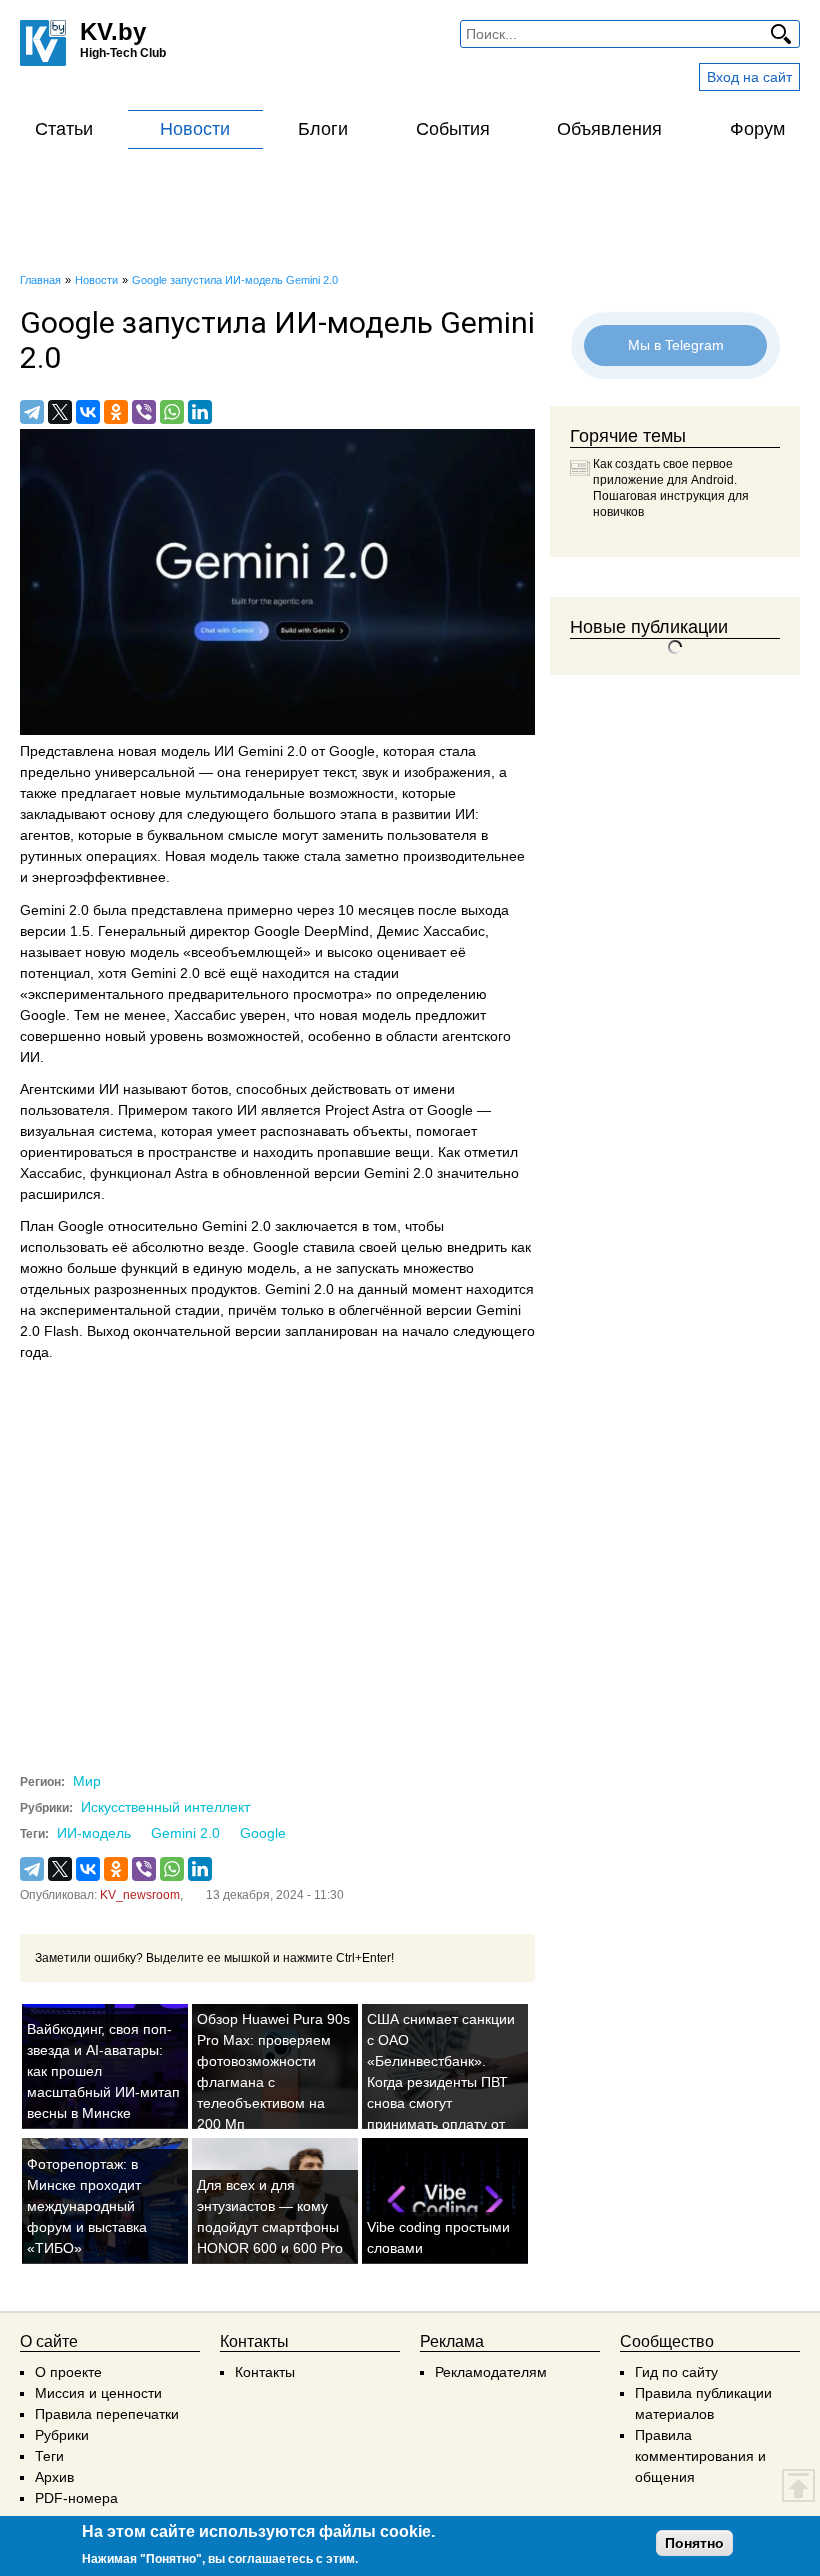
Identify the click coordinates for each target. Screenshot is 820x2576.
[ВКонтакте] (88, 412)
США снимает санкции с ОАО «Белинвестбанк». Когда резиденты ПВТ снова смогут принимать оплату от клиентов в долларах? (441, 2082)
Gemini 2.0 (185, 1833)
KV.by (113, 31)
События (453, 129)
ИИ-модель (94, 1833)
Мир (87, 1781)
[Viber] (144, 412)
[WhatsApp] (172, 412)
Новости (195, 129)
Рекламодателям (491, 2372)
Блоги (323, 129)
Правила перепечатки (107, 2414)
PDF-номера (76, 2498)
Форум (757, 129)
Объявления (609, 129)
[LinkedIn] (200, 412)
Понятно (694, 2543)
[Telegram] (32, 412)
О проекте (68, 2372)
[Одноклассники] (116, 412)
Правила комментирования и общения (700, 2456)
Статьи (64, 129)
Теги (49, 2456)
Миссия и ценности (98, 2393)
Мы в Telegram (675, 345)
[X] (60, 412)
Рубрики (62, 2435)
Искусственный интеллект (165, 1807)
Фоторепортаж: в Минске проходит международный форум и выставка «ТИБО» (87, 2206)
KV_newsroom (140, 1895)
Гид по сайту (676, 2372)
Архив (54, 2477)
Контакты (265, 2372)
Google (263, 1833)
